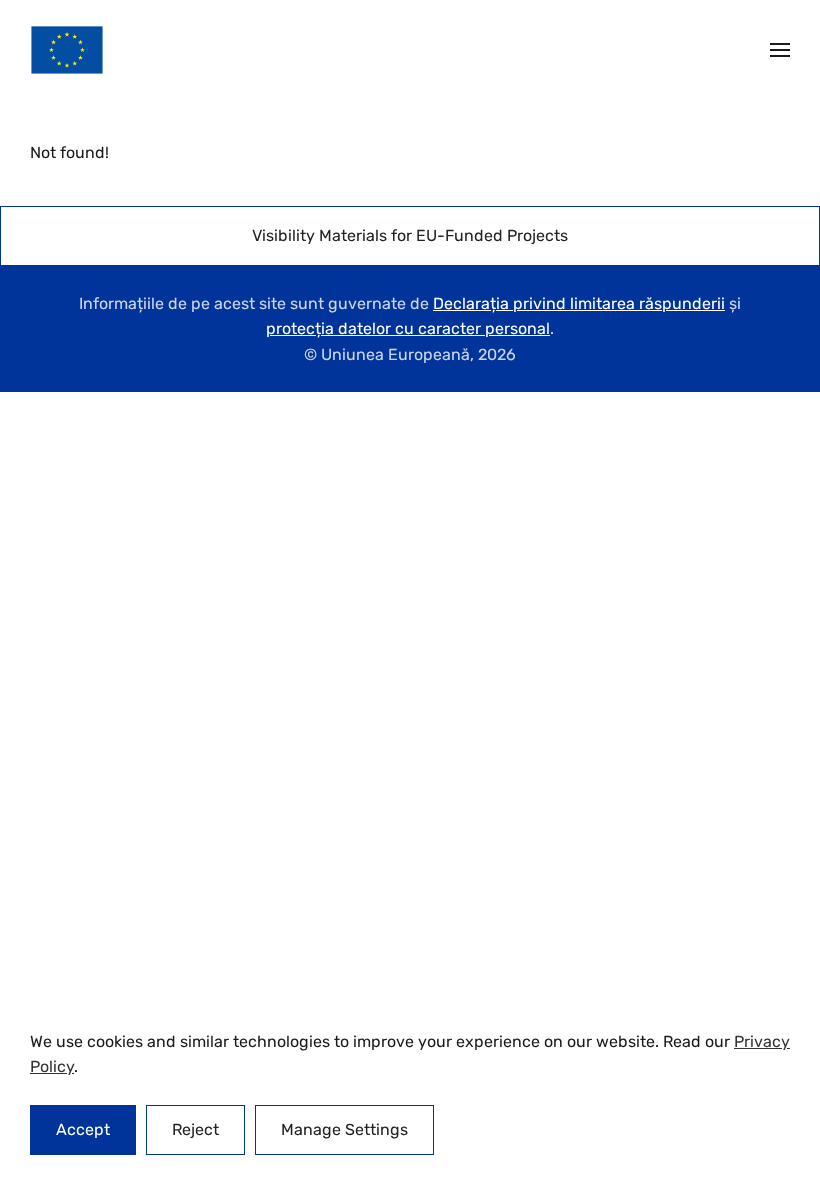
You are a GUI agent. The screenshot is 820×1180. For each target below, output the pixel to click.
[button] (780, 50)
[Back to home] (67, 50)
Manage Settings (344, 1129)
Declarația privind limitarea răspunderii (579, 303)
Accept (83, 1129)
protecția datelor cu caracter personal (408, 328)
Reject (195, 1129)
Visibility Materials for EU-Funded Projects (410, 235)
